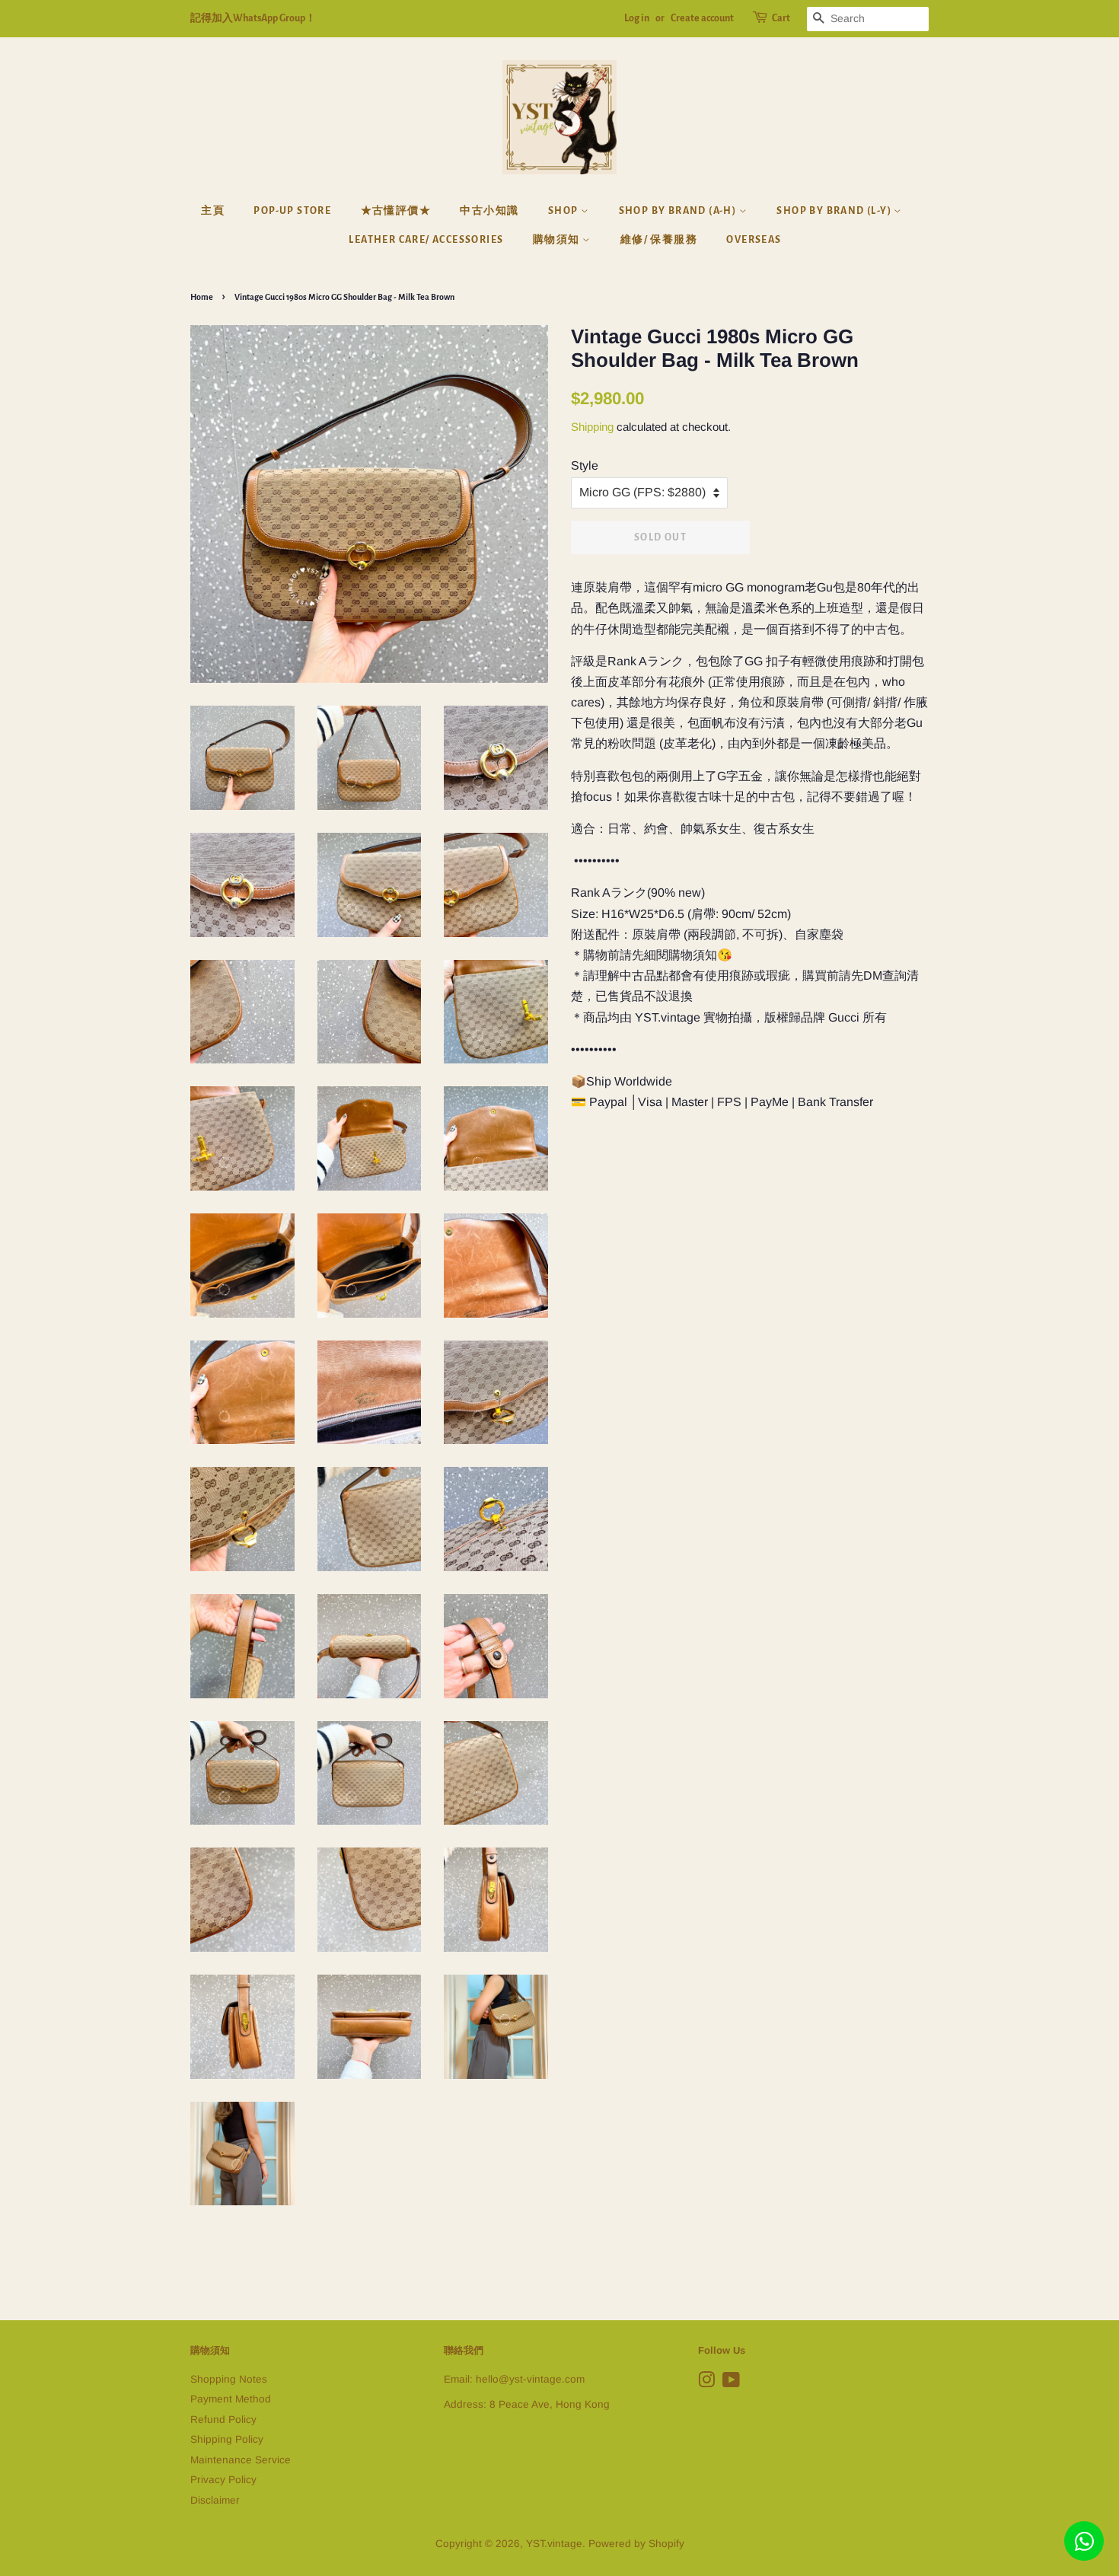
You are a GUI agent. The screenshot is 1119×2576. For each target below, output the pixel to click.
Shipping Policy (227, 2439)
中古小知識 (489, 211)
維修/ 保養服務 (659, 240)
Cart (781, 18)
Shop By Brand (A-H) (679, 211)
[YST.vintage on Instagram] (706, 2383)
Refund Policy (223, 2420)
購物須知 (558, 240)
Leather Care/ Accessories (426, 240)
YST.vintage (554, 2544)
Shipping (592, 427)
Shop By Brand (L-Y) (835, 211)
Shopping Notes (229, 2379)
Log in (637, 18)
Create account (702, 18)
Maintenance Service (241, 2460)
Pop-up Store (292, 211)
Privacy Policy (223, 2480)
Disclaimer (215, 2500)
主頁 (213, 211)
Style (585, 465)
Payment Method (231, 2399)
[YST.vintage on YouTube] (731, 2383)
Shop (564, 211)
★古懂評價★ (396, 211)
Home (202, 297)
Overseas (754, 240)
